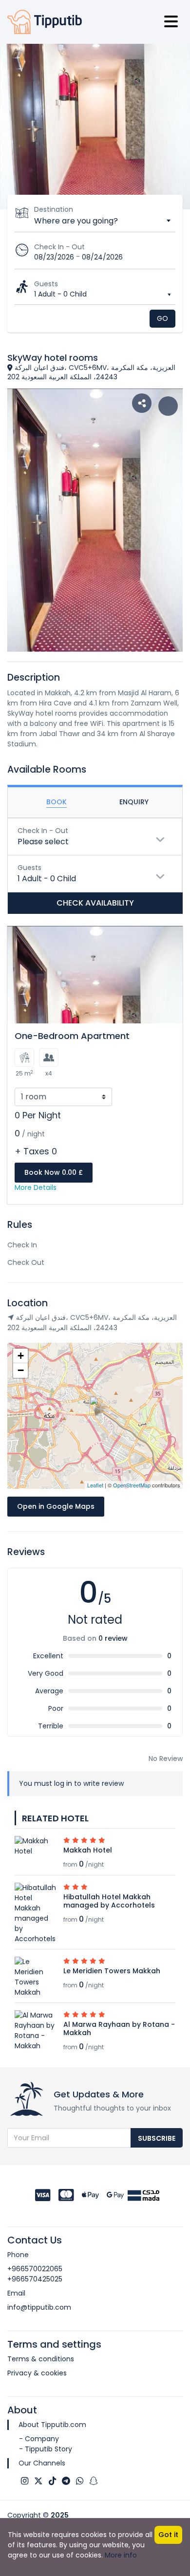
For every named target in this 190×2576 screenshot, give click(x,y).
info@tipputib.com (39, 2307)
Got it (168, 2535)
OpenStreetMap (132, 1485)
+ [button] (21, 1356)
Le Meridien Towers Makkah (112, 1971)
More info (121, 2555)
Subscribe (157, 2138)
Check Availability (95, 903)
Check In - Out (59, 247)
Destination (54, 209)
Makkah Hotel (88, 1850)
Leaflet (95, 1485)
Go (162, 318)
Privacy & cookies (37, 2373)
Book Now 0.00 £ (54, 1172)
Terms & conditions (41, 2359)
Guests (46, 284)
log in (63, 1783)
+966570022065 (35, 2269)
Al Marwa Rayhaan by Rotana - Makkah (119, 2029)
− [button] (21, 1370)
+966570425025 (35, 2279)
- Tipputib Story (46, 2449)
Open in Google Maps (56, 1506)
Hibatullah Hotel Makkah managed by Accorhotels (109, 1901)
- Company (39, 2439)
